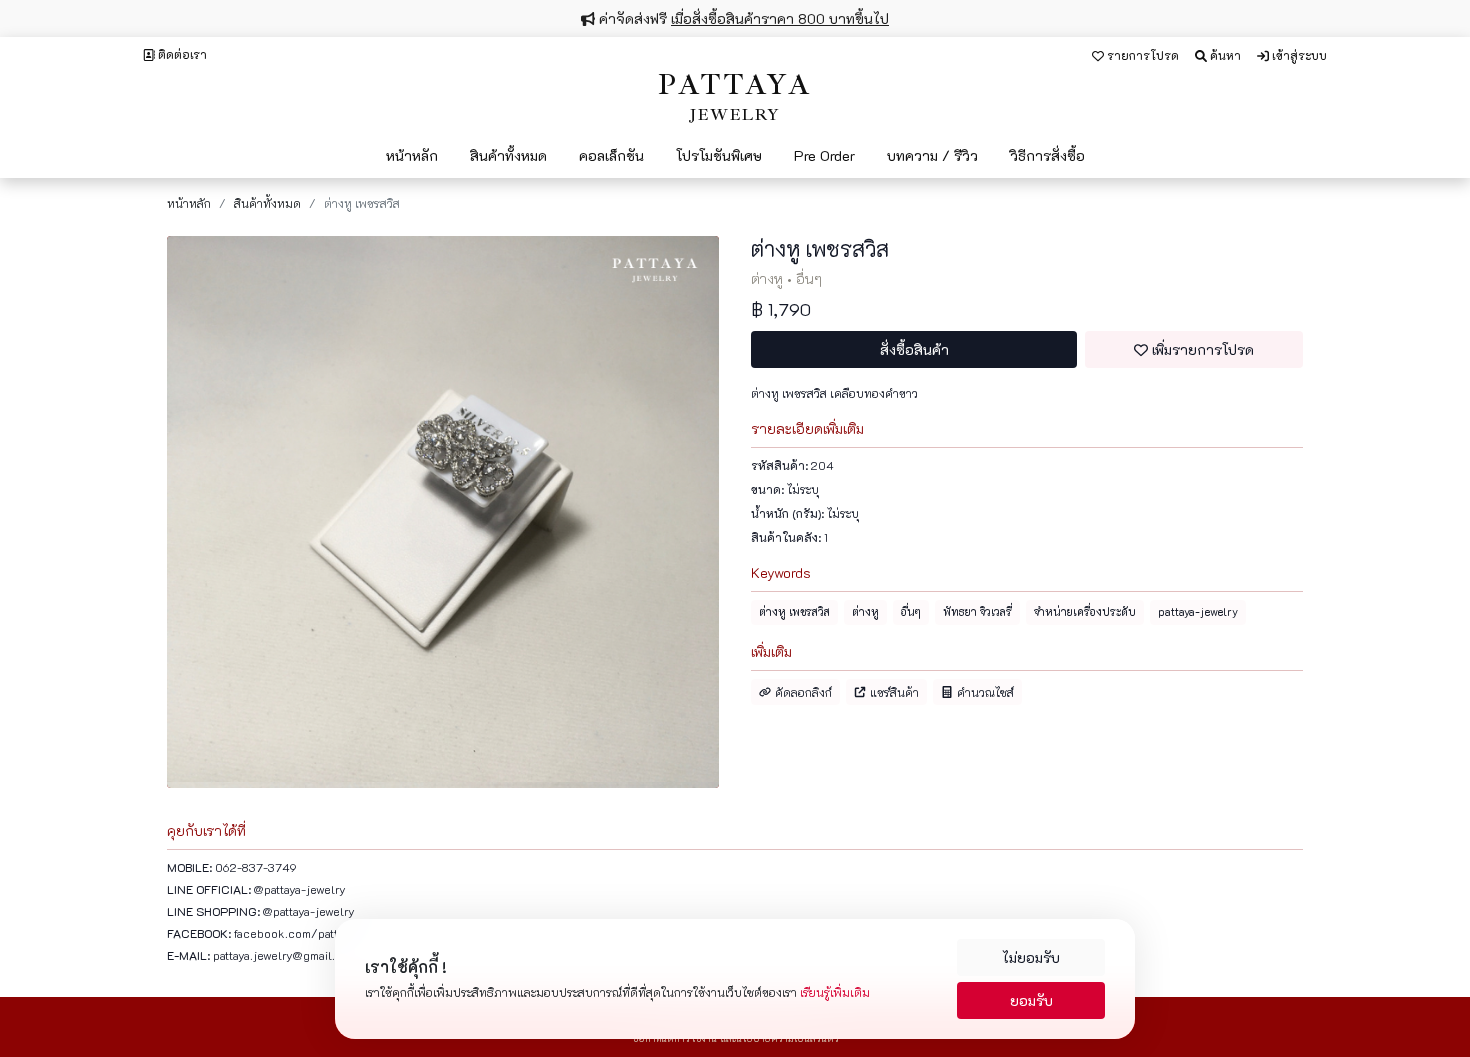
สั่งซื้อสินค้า (914, 349)
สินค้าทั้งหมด (267, 203)
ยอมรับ (1031, 1000)
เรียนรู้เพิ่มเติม (835, 992)
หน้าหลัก (189, 203)
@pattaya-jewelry (300, 889)
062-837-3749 (256, 867)
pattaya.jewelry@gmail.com (285, 955)
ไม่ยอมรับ (1031, 957)
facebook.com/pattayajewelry (314, 933)
